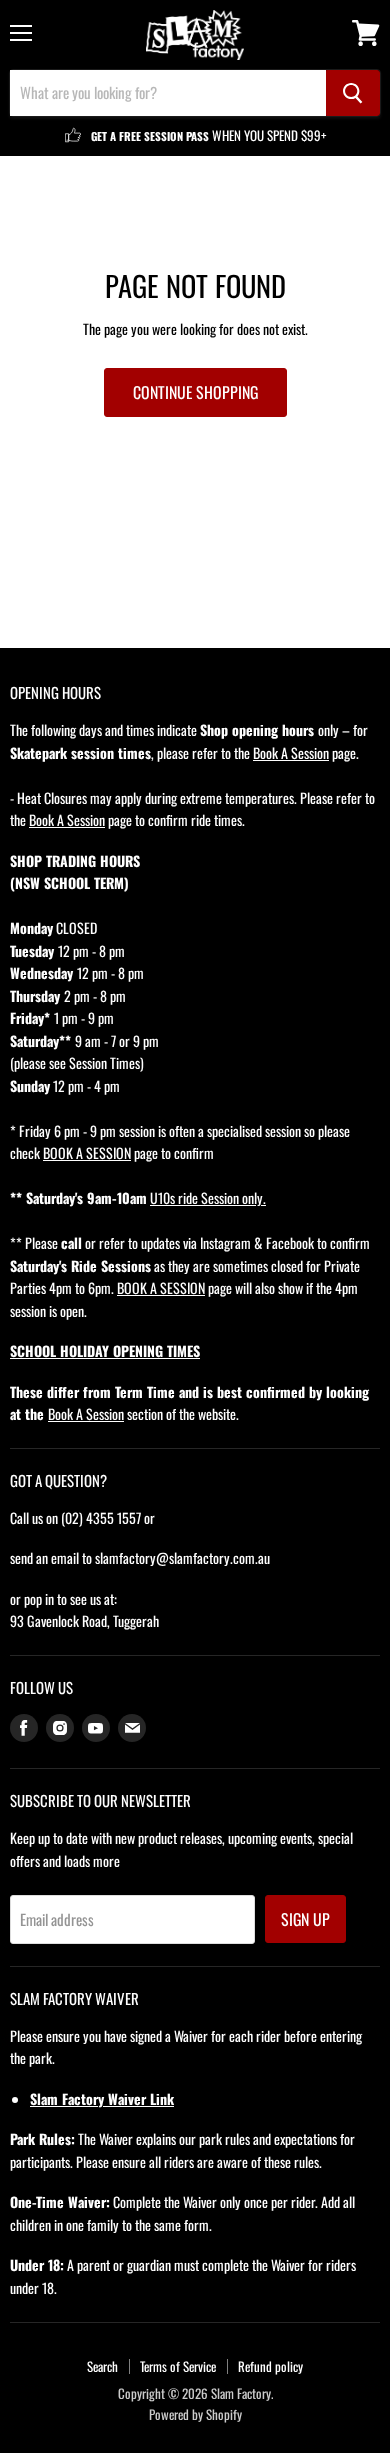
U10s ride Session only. (208, 1197)
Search (102, 2366)
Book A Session (291, 752)
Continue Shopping (195, 392)
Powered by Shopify (195, 2414)
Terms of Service (178, 2366)
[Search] (353, 93)
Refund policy (270, 2366)
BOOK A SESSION (87, 1152)
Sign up (305, 1919)
